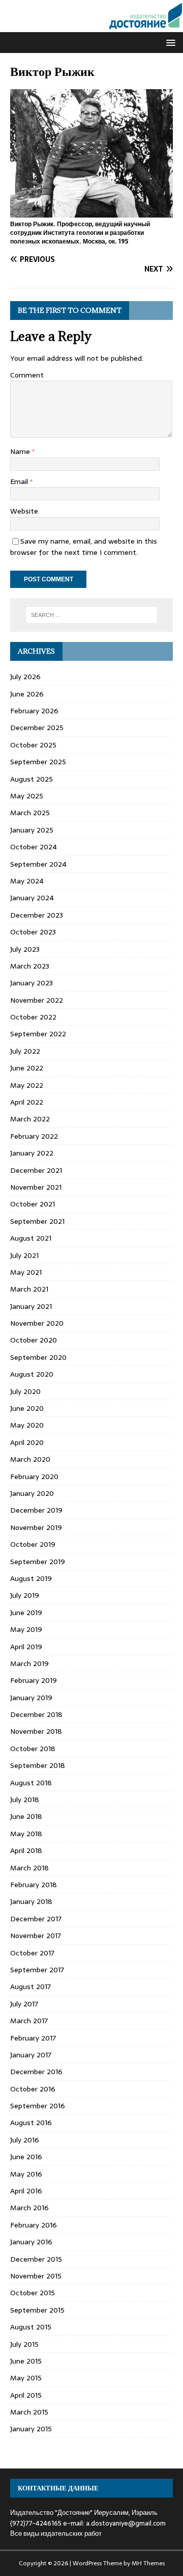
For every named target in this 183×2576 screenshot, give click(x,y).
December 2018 (36, 1714)
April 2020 (27, 1442)
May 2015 (26, 2378)
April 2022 (27, 1102)
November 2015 (36, 2276)
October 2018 (33, 1749)
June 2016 (26, 2157)
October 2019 (33, 1544)
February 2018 (34, 1885)
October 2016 (33, 2089)
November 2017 (36, 1936)
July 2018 (25, 1800)
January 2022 (32, 1153)
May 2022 (27, 1085)
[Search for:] (91, 615)
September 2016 (38, 2106)
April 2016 (26, 2191)
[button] (169, 42)
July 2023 (25, 949)
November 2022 (37, 1000)
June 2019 (26, 1613)
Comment (27, 375)
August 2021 (31, 1238)
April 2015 (26, 2395)
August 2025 (32, 779)
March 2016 (29, 2208)
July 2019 (25, 1595)
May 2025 (27, 796)
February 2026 (34, 711)
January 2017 (31, 2055)
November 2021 (36, 1187)
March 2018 (29, 1868)
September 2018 (38, 1765)
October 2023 (33, 932)
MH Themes (148, 2563)
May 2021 (26, 1272)
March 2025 (30, 813)
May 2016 (26, 2174)
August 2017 (30, 1987)
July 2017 (24, 2004)
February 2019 (34, 1680)
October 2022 (33, 1017)
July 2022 (25, 1051)
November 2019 (36, 1527)
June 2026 (27, 694)
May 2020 (27, 1425)
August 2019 (31, 1578)
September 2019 (38, 1562)
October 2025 (33, 745)
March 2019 (29, 1663)
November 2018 (36, 1731)
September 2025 (38, 762)
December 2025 (37, 728)
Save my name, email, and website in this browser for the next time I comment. (84, 547)
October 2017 (32, 1953)
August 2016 (31, 2123)
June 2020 (27, 1408)
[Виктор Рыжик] (91, 212)
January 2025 (32, 830)
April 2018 (26, 1850)
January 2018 (31, 1901)
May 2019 (26, 1629)
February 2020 (34, 1477)
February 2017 (33, 2038)
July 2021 (24, 1255)
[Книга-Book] (91, 26)
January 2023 (32, 983)
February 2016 (34, 2225)
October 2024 (34, 847)
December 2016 (36, 2072)
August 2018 (31, 1783)
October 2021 (33, 1204)
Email (20, 481)
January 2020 (32, 1493)
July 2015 (24, 2344)
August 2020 (32, 1374)
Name (21, 451)
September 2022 (38, 1034)
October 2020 (34, 1340)
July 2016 (25, 2140)
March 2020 (30, 1459)
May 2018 (26, 1834)
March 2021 (29, 1289)
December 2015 (36, 2259)
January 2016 (31, 2242)
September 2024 (38, 864)
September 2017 (37, 1970)
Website (24, 511)
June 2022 (27, 1068)
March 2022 (30, 1119)
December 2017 (36, 1919)
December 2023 (37, 915)
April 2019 (26, 1647)
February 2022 (34, 1136)
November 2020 (37, 1323)
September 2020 (38, 1357)
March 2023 (30, 966)
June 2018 (26, 1816)
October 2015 (33, 2293)
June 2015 (26, 2361)
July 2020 (25, 1391)
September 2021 (37, 1221)
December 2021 (36, 1170)
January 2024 (32, 898)
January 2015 (31, 2429)
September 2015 (37, 2310)
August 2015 (31, 2327)
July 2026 (25, 677)
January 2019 (31, 1698)
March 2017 (29, 2021)
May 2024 (27, 881)
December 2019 (36, 1510)
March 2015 (29, 2412)
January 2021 (31, 1306)
